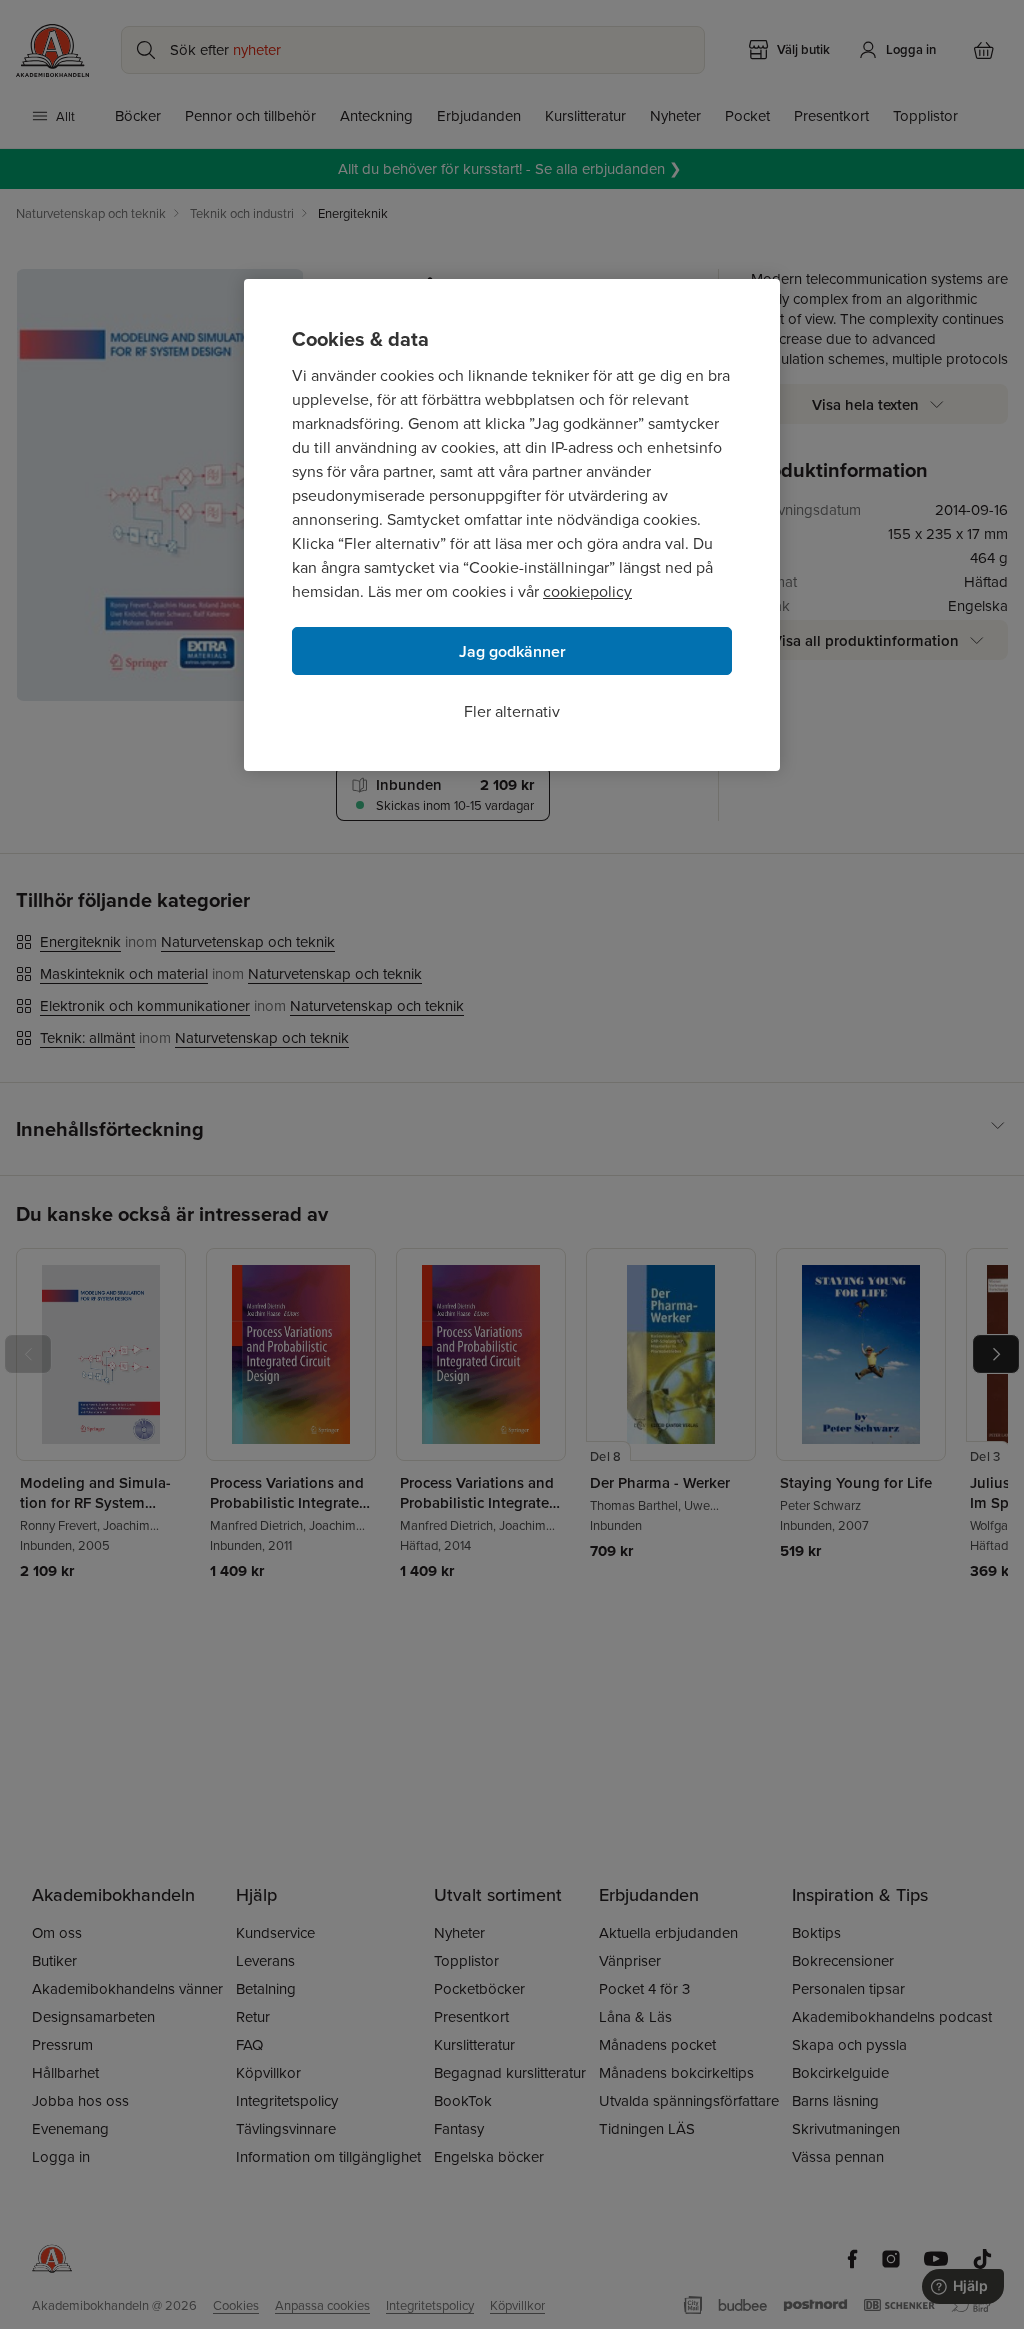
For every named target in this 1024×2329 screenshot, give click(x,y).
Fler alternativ (512, 711)
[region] (512, 525)
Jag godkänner (512, 651)
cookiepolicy (587, 591)
